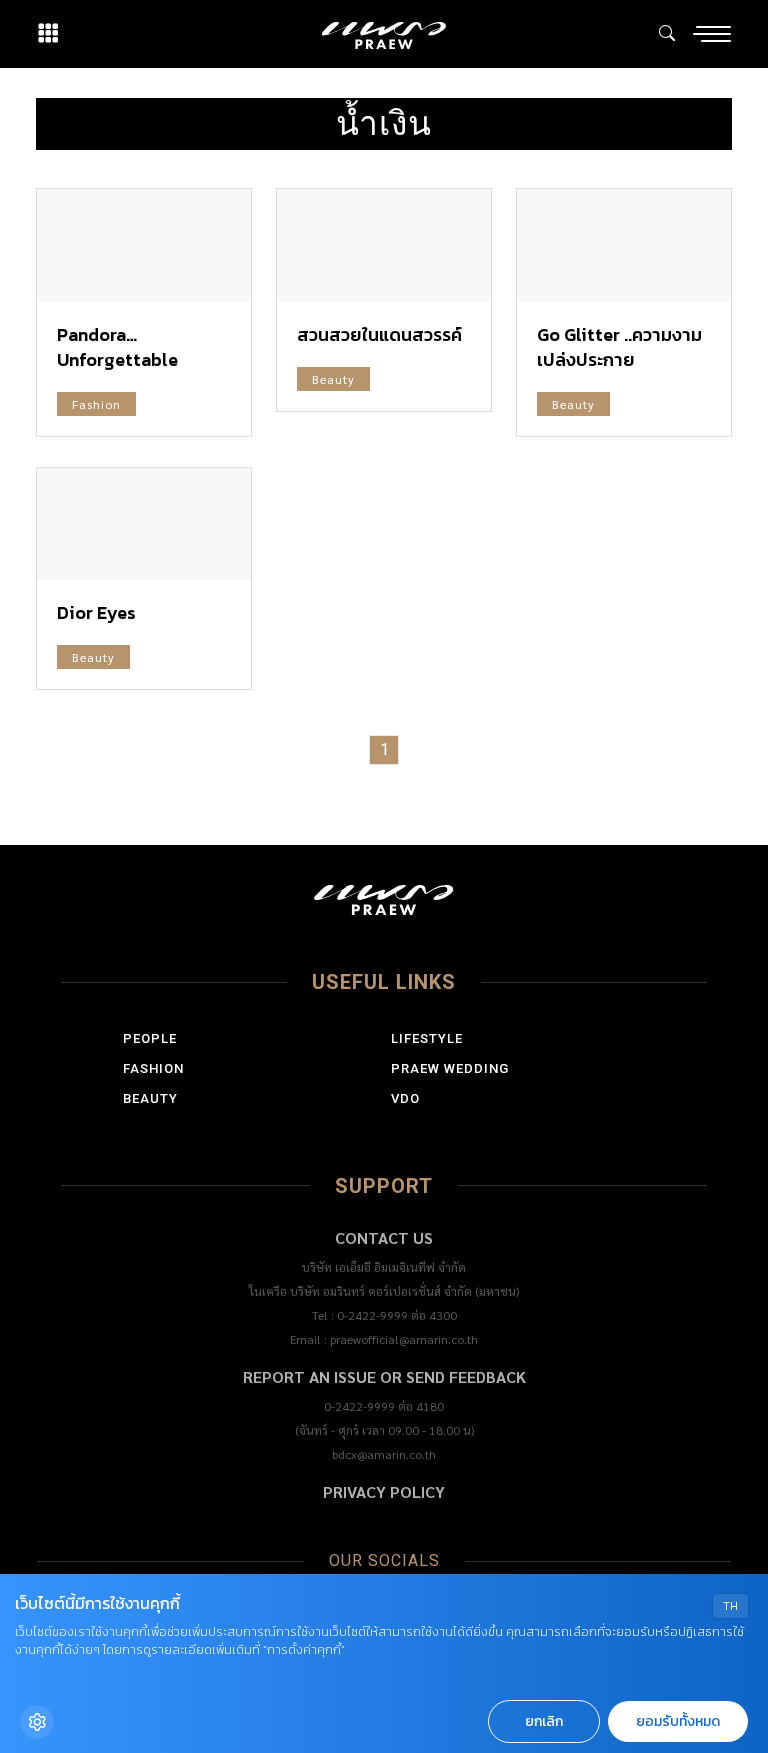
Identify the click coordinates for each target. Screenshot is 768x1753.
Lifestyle (427, 1038)
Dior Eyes (96, 612)
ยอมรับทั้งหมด (678, 1721)
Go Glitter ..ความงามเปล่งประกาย (619, 347)
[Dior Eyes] (144, 524)
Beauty (333, 379)
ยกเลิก (544, 1721)
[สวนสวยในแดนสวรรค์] (384, 245)
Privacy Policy (384, 1491)
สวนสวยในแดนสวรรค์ (379, 334)
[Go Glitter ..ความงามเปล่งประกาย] (624, 245)
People (150, 1038)
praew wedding (450, 1068)
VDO (405, 1098)
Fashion (96, 404)
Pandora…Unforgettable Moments (117, 359)
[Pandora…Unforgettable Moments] (144, 245)
